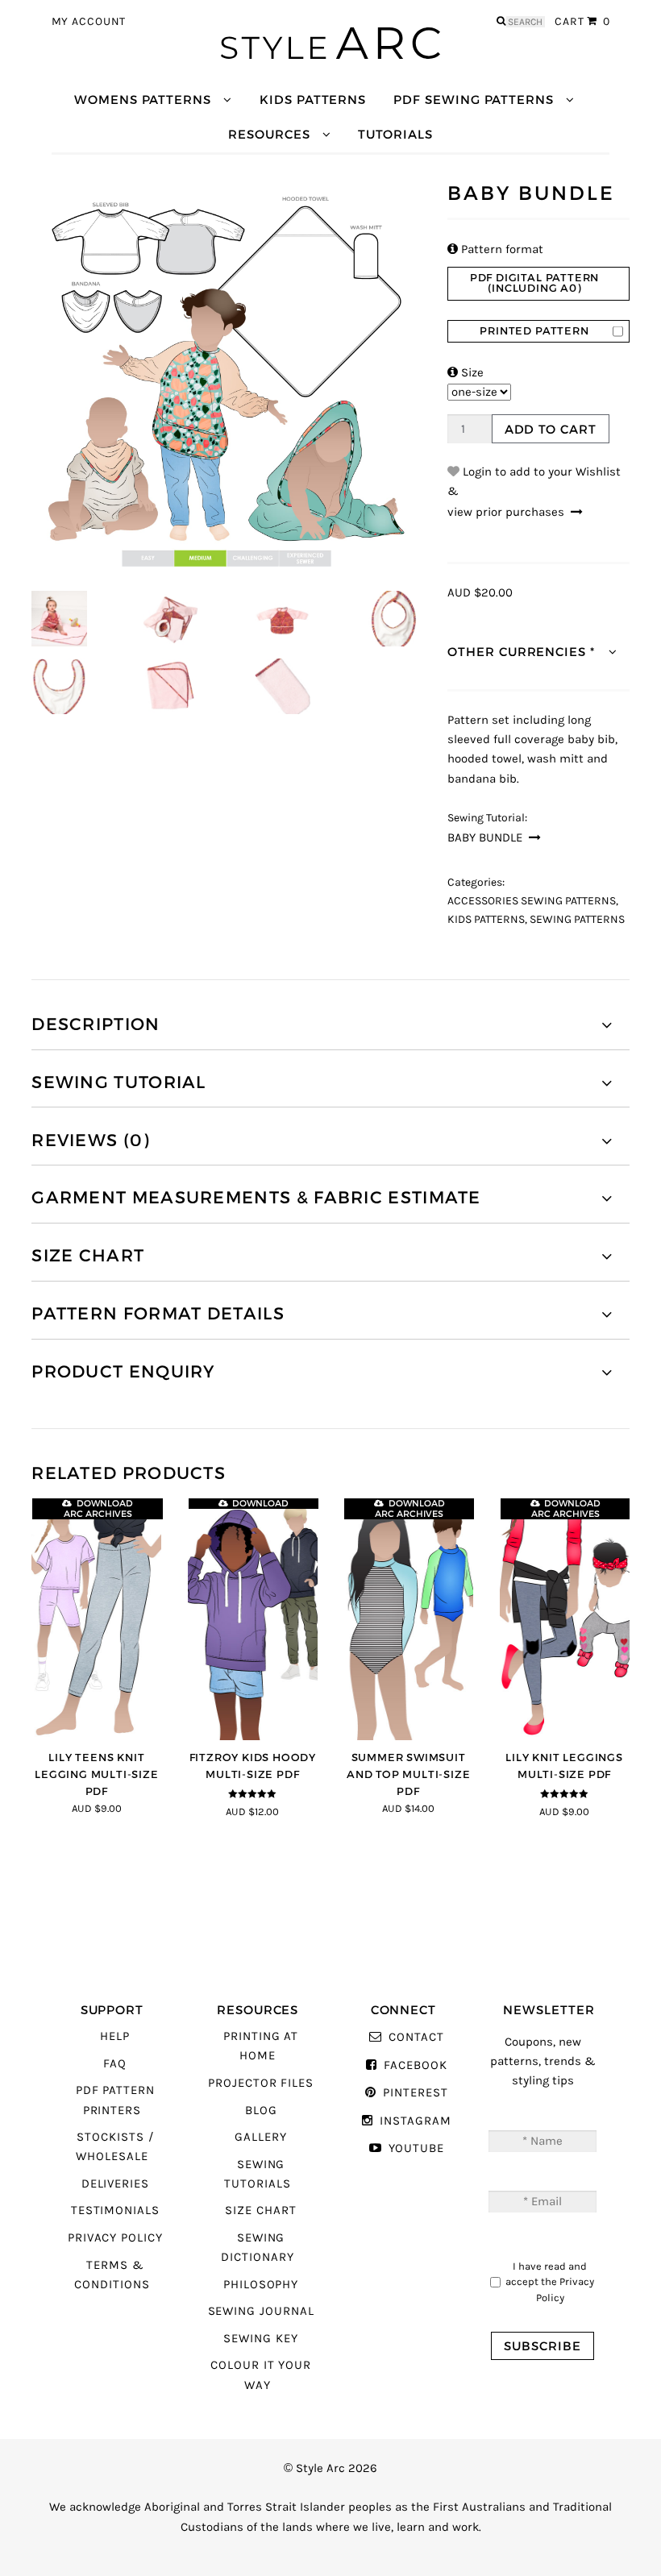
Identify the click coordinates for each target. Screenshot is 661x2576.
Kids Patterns (313, 100)
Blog (261, 2111)
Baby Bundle (485, 838)
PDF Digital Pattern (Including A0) (534, 283)
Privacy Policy (115, 2238)
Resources (269, 134)
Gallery (261, 2137)
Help (115, 2036)
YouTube (416, 2148)
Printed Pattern (534, 331)
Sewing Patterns (577, 920)
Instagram (415, 2121)
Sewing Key (260, 2339)
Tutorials (395, 134)
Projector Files (261, 2083)
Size (466, 373)
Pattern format (495, 249)
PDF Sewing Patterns (474, 100)
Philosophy (261, 2285)
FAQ (115, 2064)
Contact (416, 2037)
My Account (89, 22)
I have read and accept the (550, 2282)
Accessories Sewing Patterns (532, 901)
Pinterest (415, 2093)
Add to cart (551, 429)
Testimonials (115, 2210)
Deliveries (115, 2184)
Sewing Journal (261, 2311)
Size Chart (260, 2210)
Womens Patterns (143, 100)
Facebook (415, 2065)
